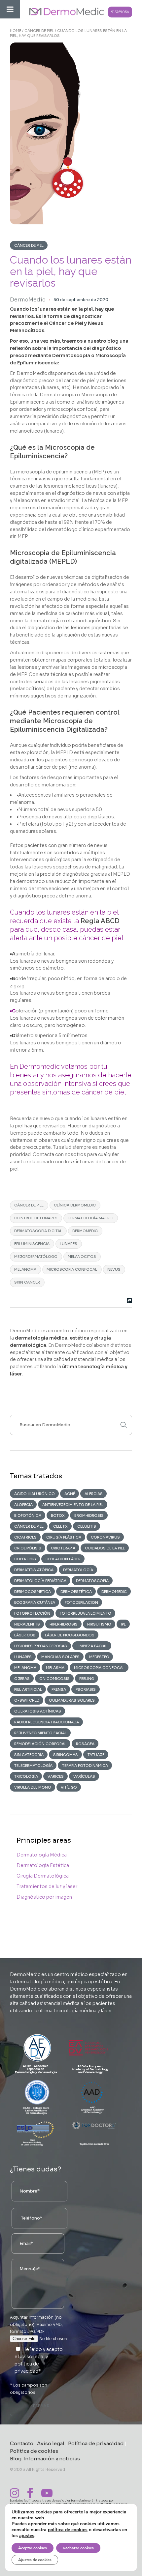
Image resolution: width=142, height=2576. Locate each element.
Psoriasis (86, 1689)
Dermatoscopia (92, 1581)
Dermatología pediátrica (40, 1581)
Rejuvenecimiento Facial (40, 1733)
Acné (70, 1494)
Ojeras (22, 1679)
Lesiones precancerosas (41, 1646)
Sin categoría (29, 1755)
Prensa (59, 1689)
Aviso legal (51, 2443)
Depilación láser (63, 1559)
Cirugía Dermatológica (43, 1876)
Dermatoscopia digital (38, 1231)
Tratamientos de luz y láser (47, 1886)
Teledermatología (33, 1766)
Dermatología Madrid (90, 1218)
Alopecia (23, 1505)
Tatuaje (96, 1755)
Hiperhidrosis (64, 1624)
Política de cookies (34, 2451)
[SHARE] (128, 1301)
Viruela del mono (33, 1787)
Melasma (55, 1668)
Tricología (26, 1776)
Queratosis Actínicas (38, 1711)
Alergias (94, 1494)
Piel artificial (28, 1689)
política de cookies (68, 2530)
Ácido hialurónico (35, 1494)
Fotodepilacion (81, 1602)
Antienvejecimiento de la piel (73, 1505)
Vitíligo (69, 1787)
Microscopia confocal (99, 1668)
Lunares (69, 1244)
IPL (123, 1624)
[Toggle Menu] (10, 9)
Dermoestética (76, 1592)
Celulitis (87, 1526)
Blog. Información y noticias (45, 2459)
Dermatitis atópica (34, 1570)
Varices (56, 1776)
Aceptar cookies (33, 2548)
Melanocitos (82, 1257)
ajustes (27, 2536)
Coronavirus (105, 1537)
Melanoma (25, 1269)
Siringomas (66, 1755)
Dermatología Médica (42, 1855)
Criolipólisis (28, 1548)
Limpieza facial (92, 1646)
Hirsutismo (99, 1624)
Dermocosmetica (33, 1592)
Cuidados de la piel (105, 1548)
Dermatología (78, 1570)
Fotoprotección (32, 1613)
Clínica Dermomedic (75, 1205)
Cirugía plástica (64, 1537)
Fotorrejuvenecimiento (86, 1613)
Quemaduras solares (72, 1700)
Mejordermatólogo (36, 1257)
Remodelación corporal (40, 1744)
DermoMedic (28, 300)
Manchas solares (60, 1657)
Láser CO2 (25, 1635)
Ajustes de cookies (35, 2560)
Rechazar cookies (78, 2548)
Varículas (84, 1776)
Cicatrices (25, 1537)
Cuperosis (25, 1559)
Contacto (22, 2443)
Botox (58, 1515)
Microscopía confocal (72, 1269)
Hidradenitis (27, 1624)
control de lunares (36, 1218)
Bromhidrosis (89, 1515)
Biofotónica (28, 1515)
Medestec (99, 1657)
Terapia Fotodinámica (85, 1766)
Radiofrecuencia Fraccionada (47, 1722)
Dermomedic (85, 1231)
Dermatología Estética (43, 1865)
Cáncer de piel (39, 31)
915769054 (120, 12)
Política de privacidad (96, 2443)
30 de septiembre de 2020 (81, 300)
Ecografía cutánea (35, 1602)
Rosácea (85, 1744)
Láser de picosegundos (70, 1635)
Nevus (114, 1269)
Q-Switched (27, 1700)
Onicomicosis (54, 1679)
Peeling (87, 1679)
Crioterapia (63, 1548)
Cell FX (60, 1526)
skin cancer (27, 1282)
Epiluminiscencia (32, 1244)
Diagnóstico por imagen (44, 1897)
